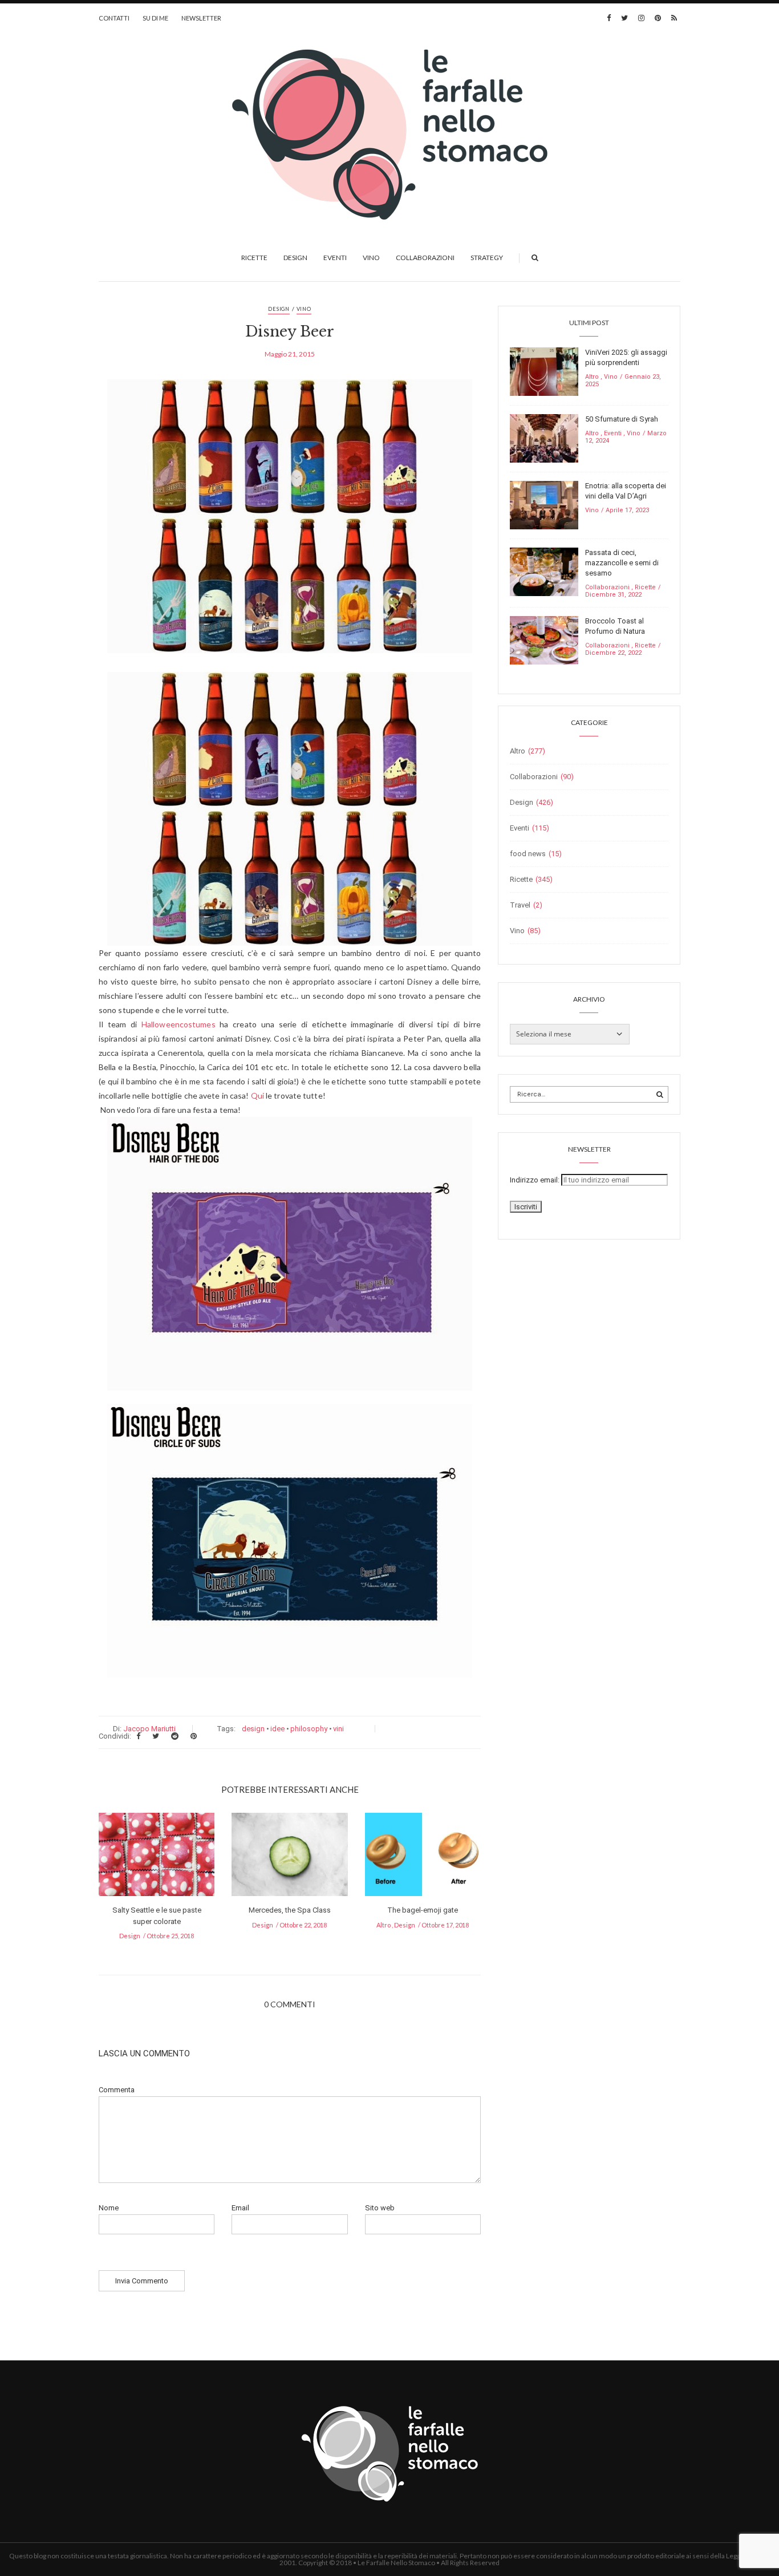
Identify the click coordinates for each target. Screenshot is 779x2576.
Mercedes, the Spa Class (290, 1910)
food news (528, 854)
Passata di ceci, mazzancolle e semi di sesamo (622, 563)
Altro (384, 1925)
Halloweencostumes (178, 1024)
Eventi (335, 258)
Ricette (254, 258)
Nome (109, 2208)
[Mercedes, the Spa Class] (289, 1858)
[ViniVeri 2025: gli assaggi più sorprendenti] (544, 371)
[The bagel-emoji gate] (423, 1858)
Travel (520, 905)
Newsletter (201, 18)
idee (277, 1729)
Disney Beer (290, 332)
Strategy (487, 258)
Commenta (117, 2090)
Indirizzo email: (535, 1180)
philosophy (309, 1729)
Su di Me (155, 18)
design (253, 1729)
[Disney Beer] (290, 524)
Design (295, 258)
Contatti (114, 18)
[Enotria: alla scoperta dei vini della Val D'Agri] (544, 505)
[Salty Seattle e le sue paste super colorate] (157, 1858)
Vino (371, 258)
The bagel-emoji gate (423, 1910)
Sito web (380, 2208)
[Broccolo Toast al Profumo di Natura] (544, 640)
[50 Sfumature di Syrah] (544, 438)
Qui (257, 1095)
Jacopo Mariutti (149, 1729)
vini (338, 1729)
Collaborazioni (425, 258)
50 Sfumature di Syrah (622, 419)
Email (240, 2208)
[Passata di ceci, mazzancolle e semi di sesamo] (544, 571)
